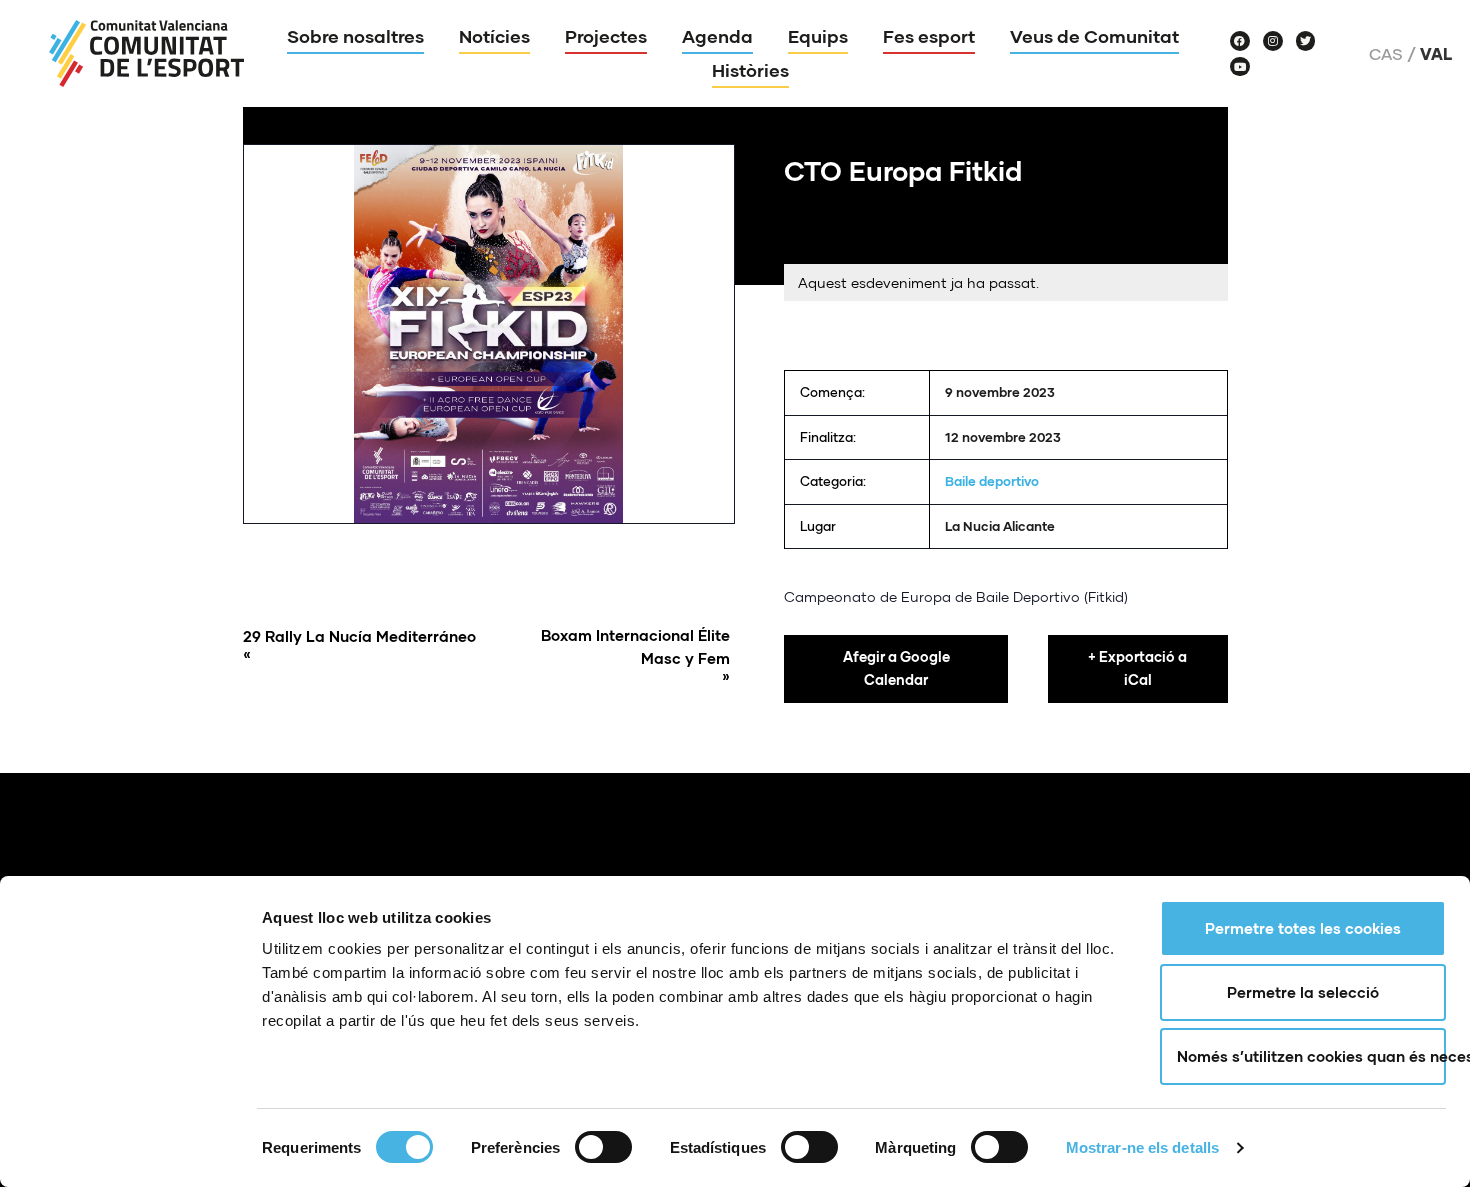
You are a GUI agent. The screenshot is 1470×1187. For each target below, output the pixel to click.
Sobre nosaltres (355, 36)
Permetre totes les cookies (1303, 928)
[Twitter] (1306, 41)
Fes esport (929, 36)
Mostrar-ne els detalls (1142, 1147)
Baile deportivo (992, 481)
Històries (750, 70)
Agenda (717, 36)
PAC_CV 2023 (831, 355)
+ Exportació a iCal (1137, 668)
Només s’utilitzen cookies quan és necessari (1311, 1056)
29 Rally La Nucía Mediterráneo (359, 645)
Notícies (494, 36)
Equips (818, 36)
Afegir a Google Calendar (896, 668)
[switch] (603, 1147)
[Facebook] (1240, 41)
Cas (1386, 54)
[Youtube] (1240, 67)
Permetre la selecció (1303, 992)
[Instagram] (1273, 41)
